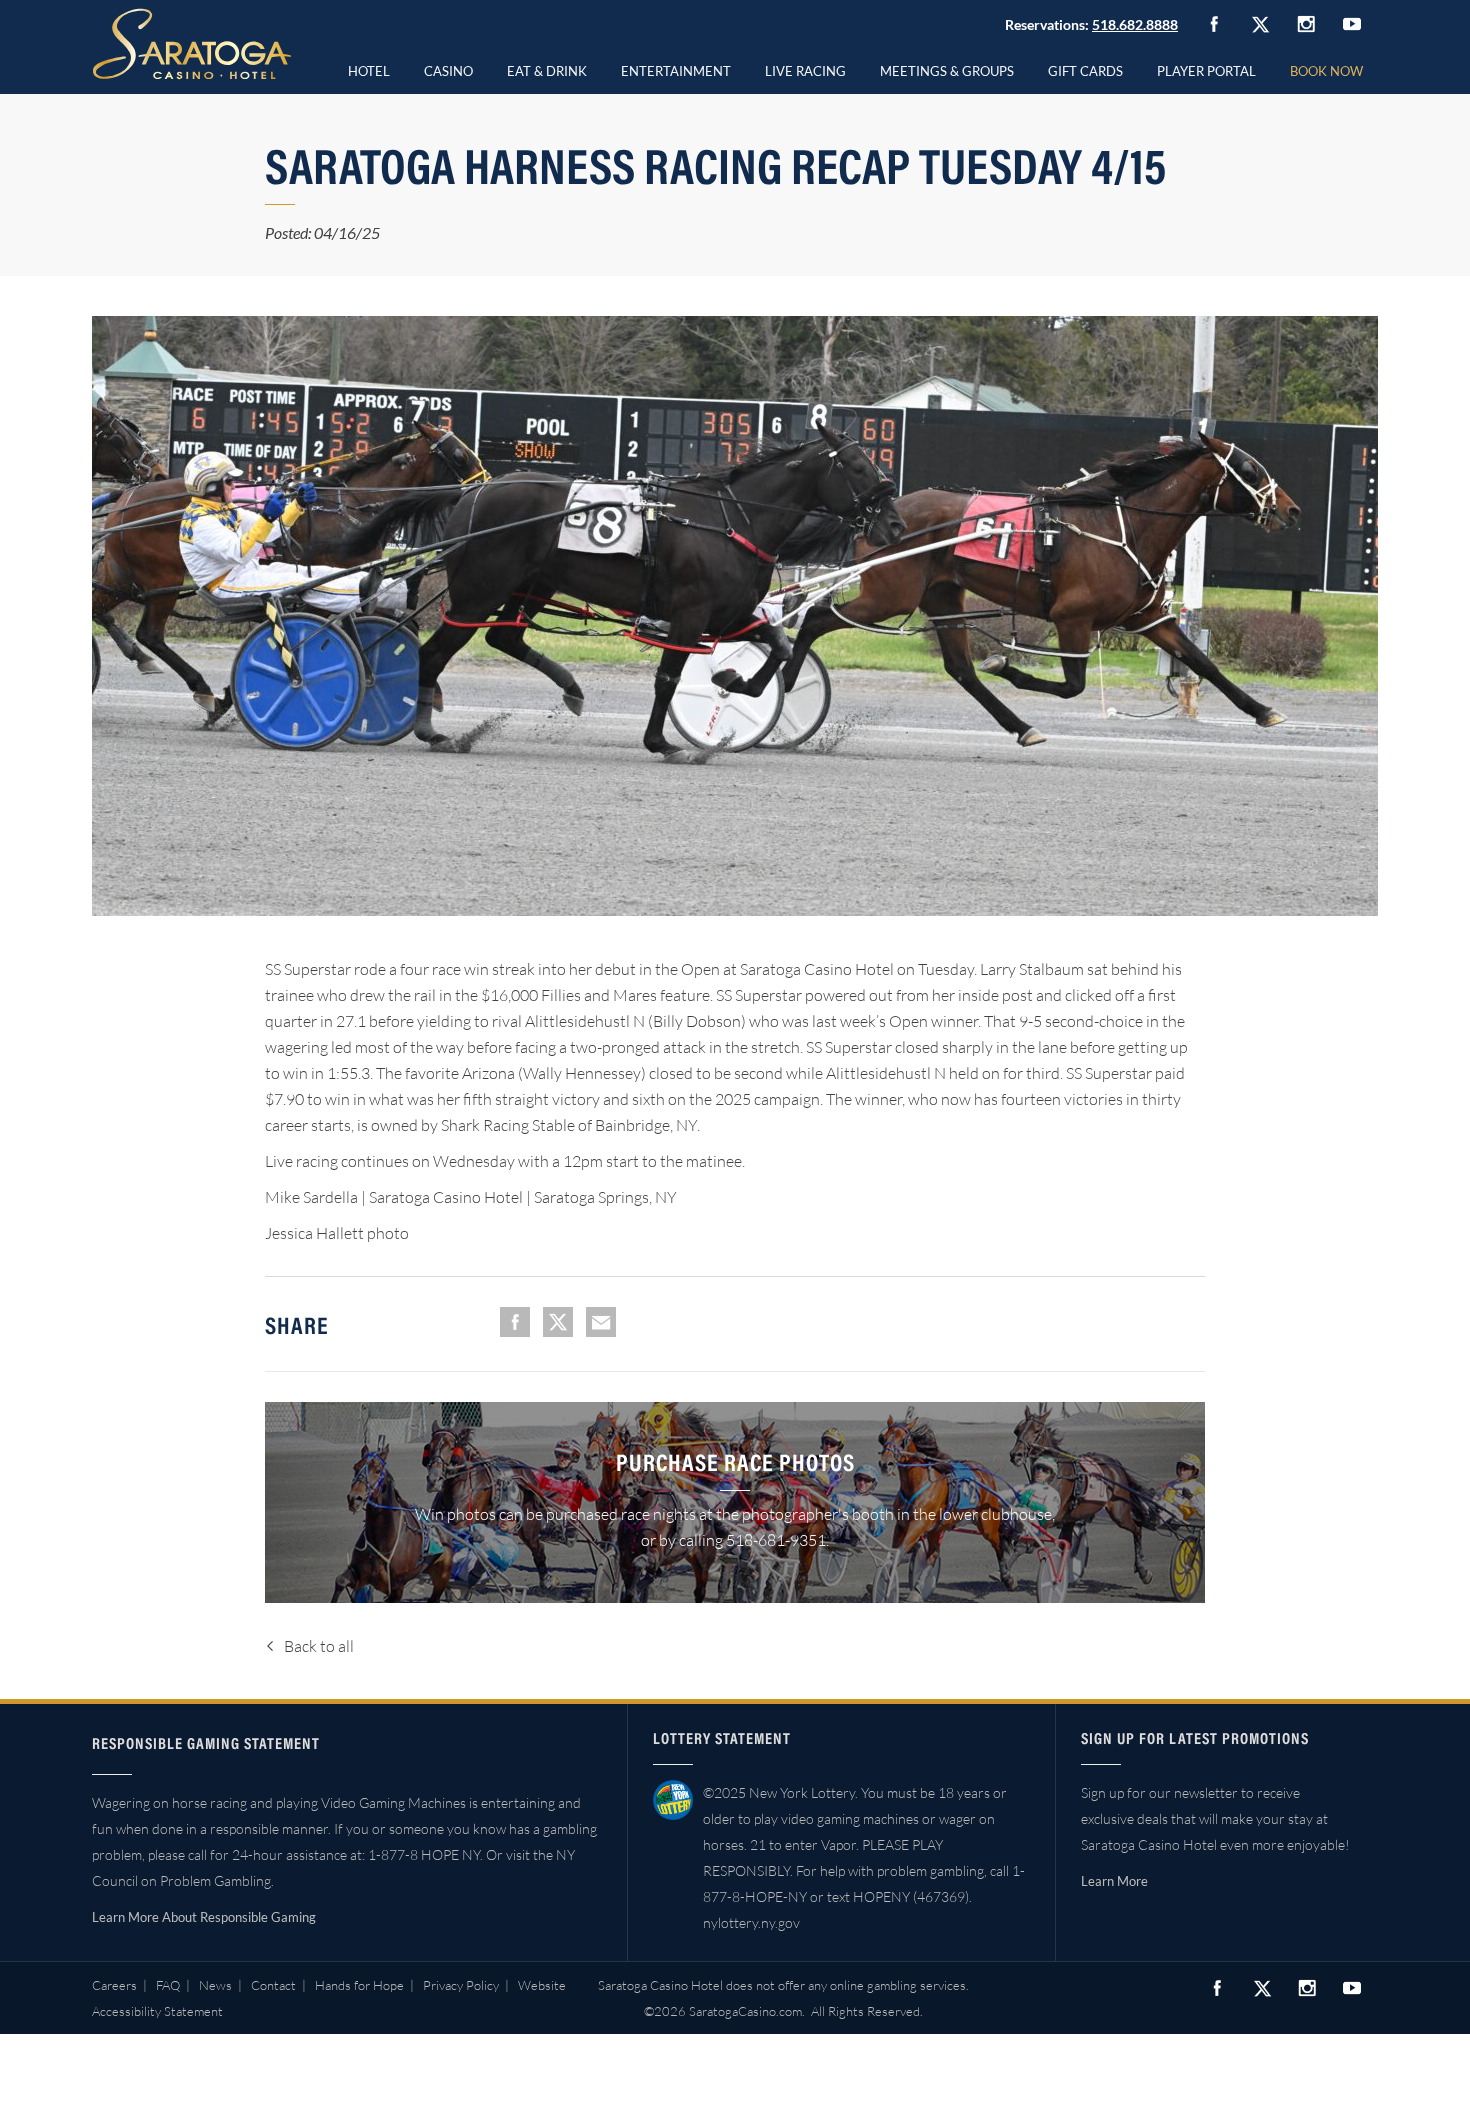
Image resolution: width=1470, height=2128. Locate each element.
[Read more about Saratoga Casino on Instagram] (1306, 23)
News (215, 1985)
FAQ (168, 1985)
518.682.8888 (1135, 24)
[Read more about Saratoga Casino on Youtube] (1352, 23)
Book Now (1326, 71)
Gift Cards (1085, 71)
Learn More (1114, 1881)
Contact (273, 1985)
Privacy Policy (461, 1985)
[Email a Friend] (601, 1322)
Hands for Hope (359, 1985)
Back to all (319, 1646)
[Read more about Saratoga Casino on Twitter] (1260, 24)
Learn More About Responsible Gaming (204, 1917)
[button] (448, 68)
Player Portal (1206, 71)
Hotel (369, 71)
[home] (192, 44)
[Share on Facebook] (515, 1322)
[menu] (448, 68)
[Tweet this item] (558, 1322)
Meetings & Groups (947, 71)
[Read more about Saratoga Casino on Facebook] (1214, 24)
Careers (114, 1985)
